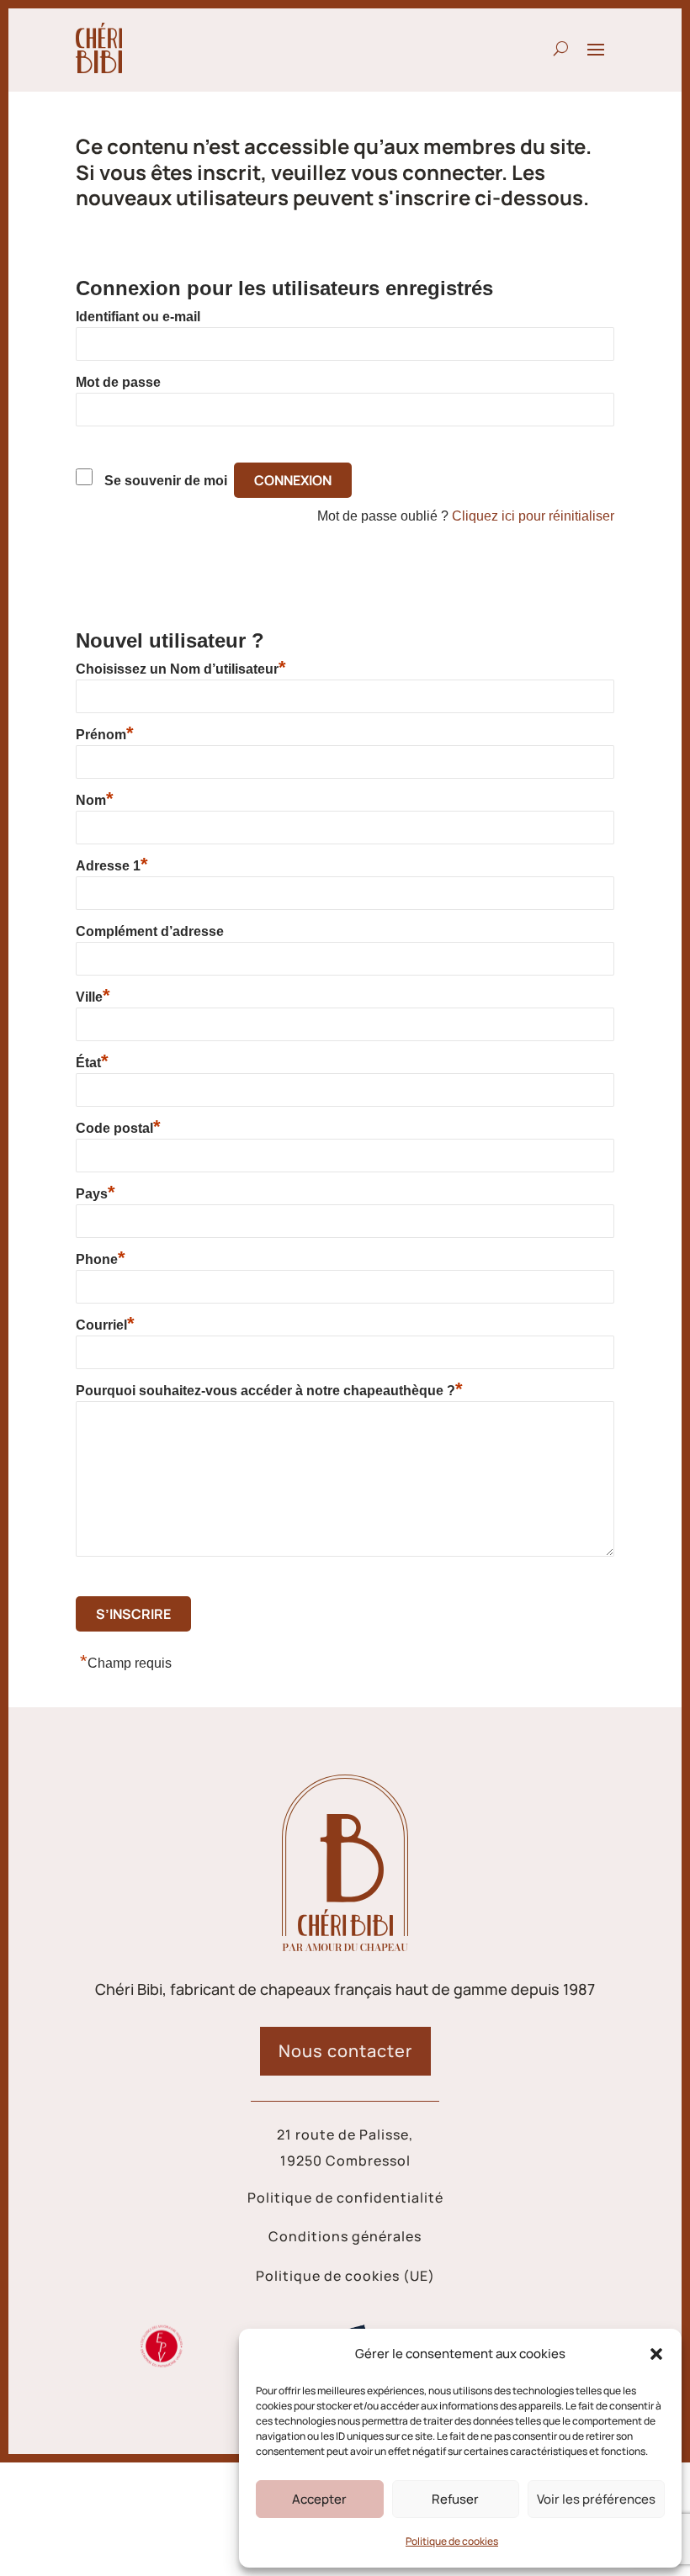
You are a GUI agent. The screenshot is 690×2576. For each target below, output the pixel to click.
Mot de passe (118, 382)
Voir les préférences (596, 2499)
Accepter (319, 2499)
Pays (96, 1193)
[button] (656, 2354)
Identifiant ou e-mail (138, 317)
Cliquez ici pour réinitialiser (533, 516)
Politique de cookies (452, 2541)
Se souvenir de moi (166, 481)
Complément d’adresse (150, 931)
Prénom (105, 734)
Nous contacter (345, 2051)
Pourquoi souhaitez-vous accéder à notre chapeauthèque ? (269, 1390)
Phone (101, 1259)
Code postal (118, 1128)
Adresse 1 (112, 865)
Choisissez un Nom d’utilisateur (181, 669)
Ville (93, 997)
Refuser (455, 2499)
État (92, 1062)
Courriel (105, 1325)
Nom (95, 800)
